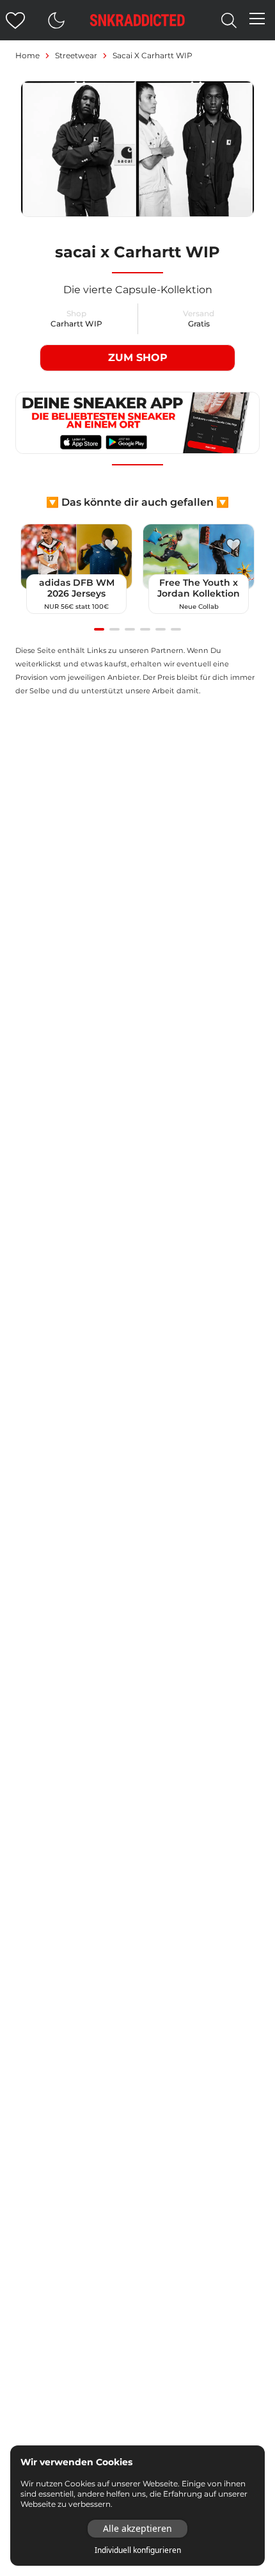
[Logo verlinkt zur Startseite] (137, 20)
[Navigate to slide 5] (161, 629)
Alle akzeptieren (137, 2528)
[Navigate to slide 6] (176, 629)
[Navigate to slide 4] (145, 629)
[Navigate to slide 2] (114, 629)
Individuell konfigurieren (138, 2550)
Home (27, 55)
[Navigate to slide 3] (130, 629)
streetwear (76, 55)
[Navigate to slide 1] (99, 629)
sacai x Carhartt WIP (153, 55)
